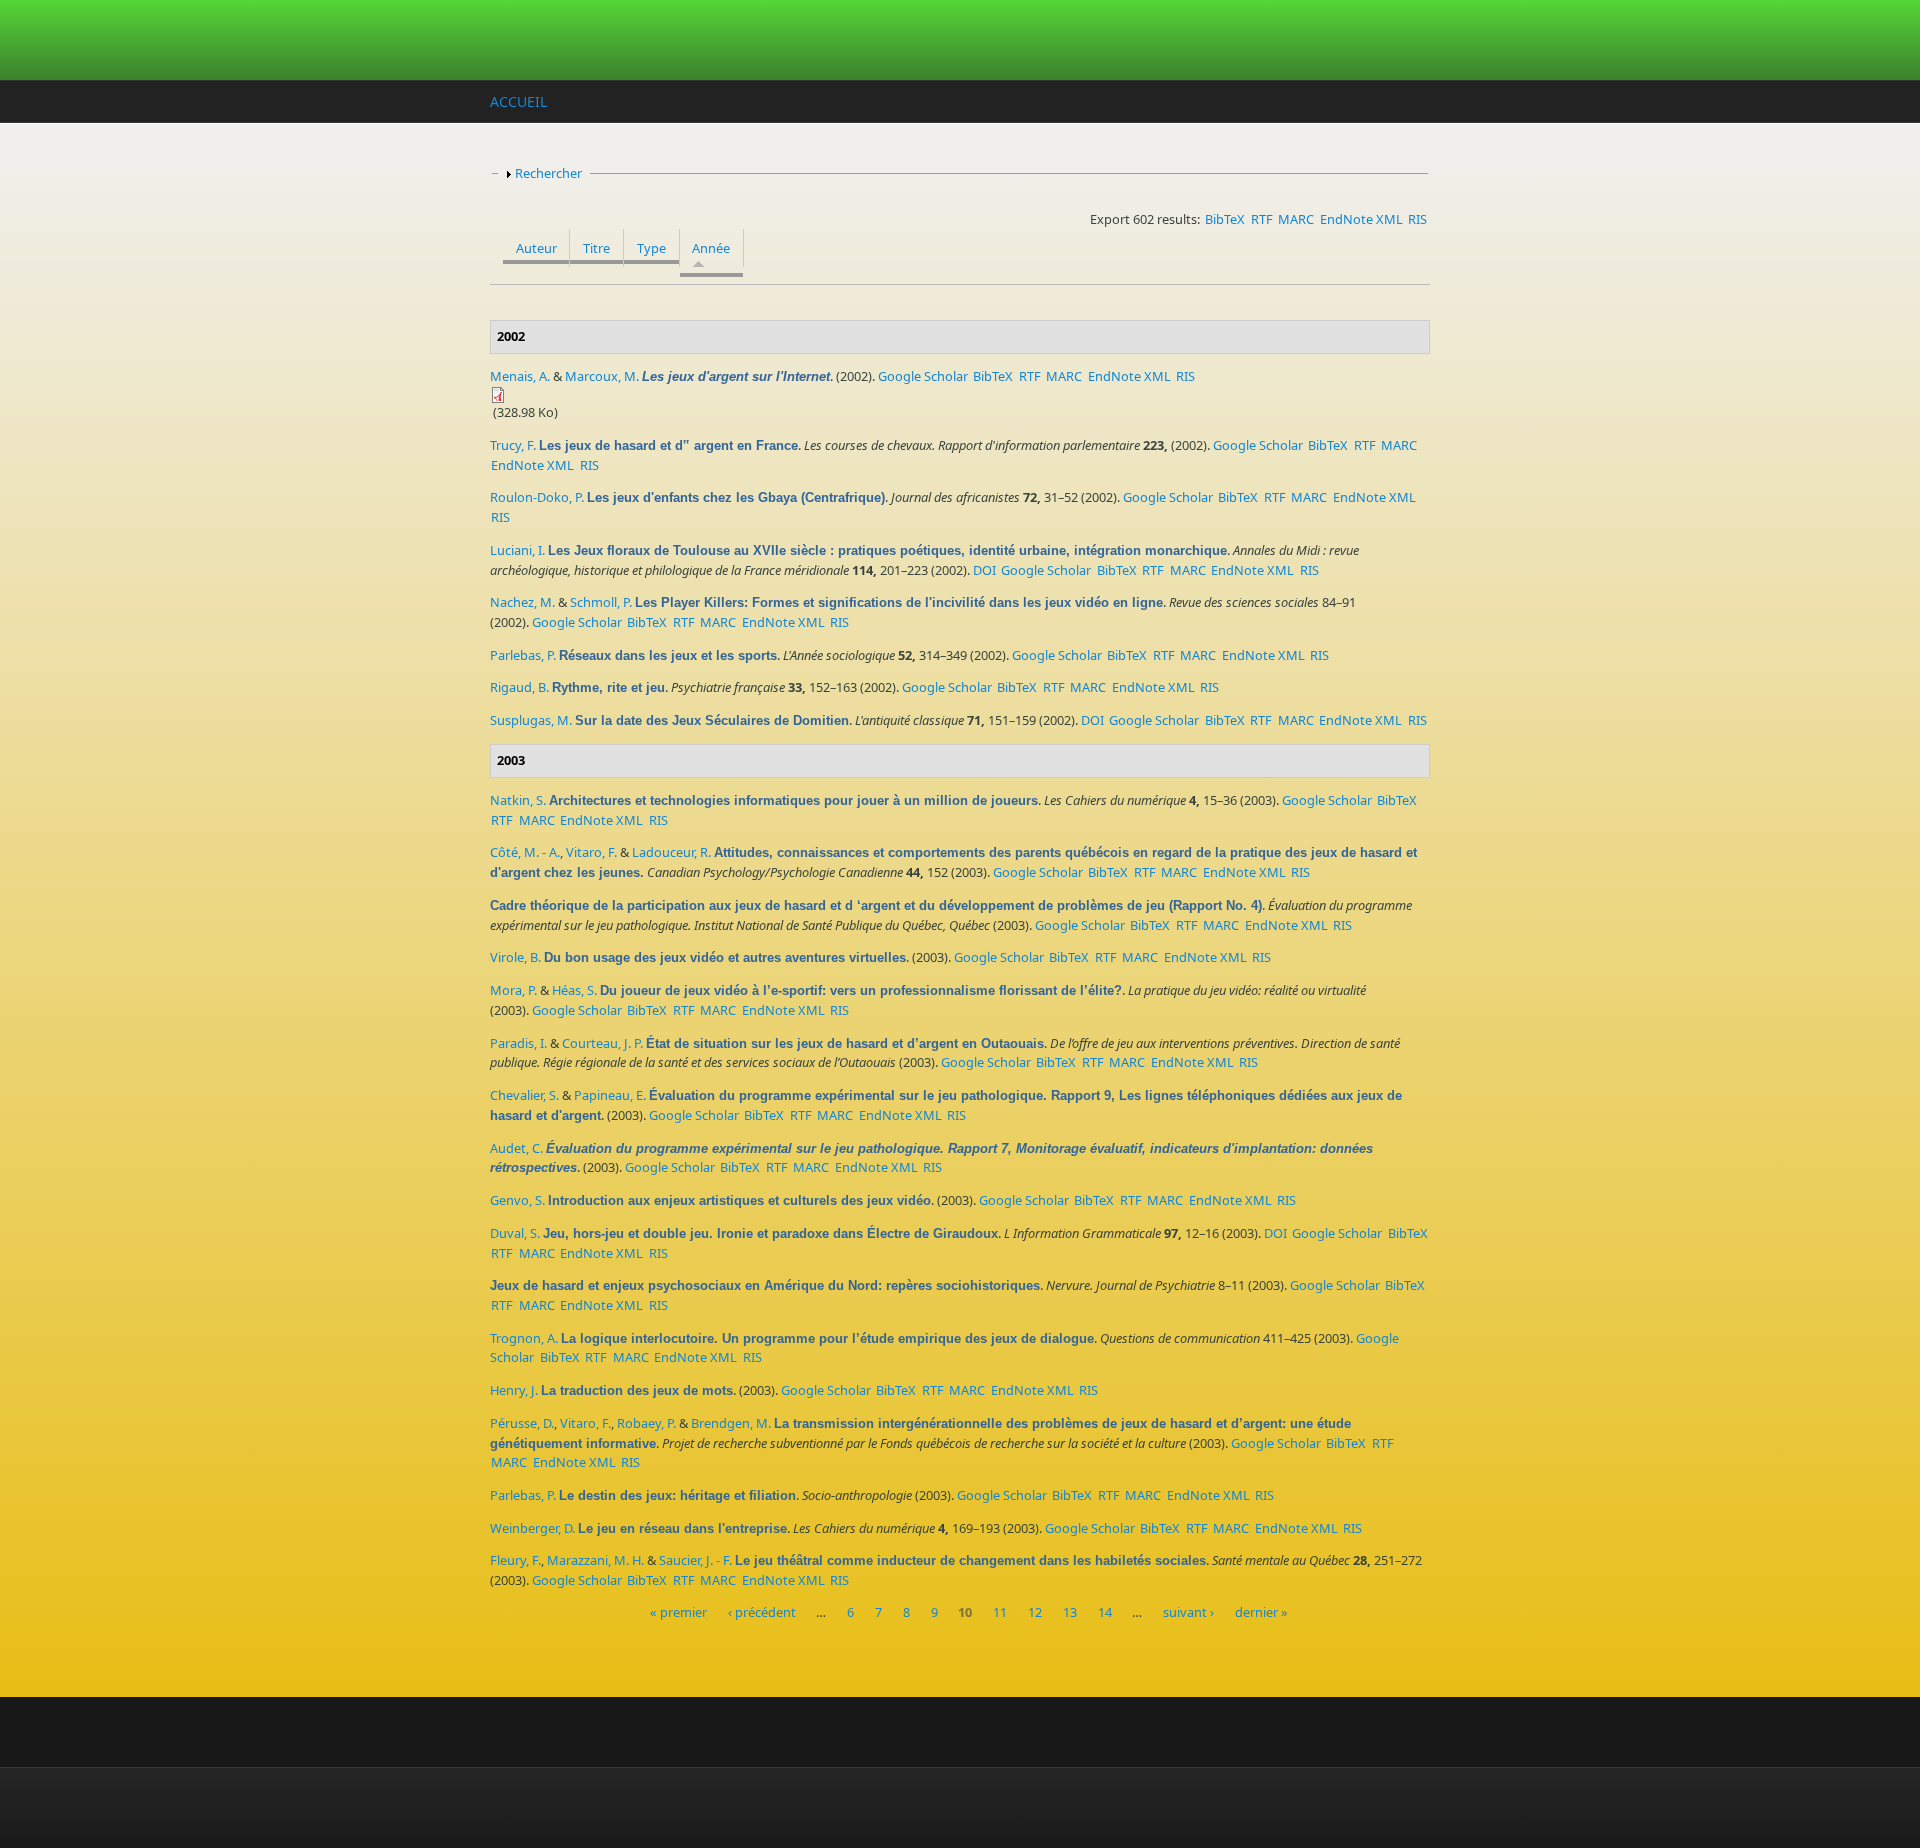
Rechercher (548, 173)
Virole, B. (515, 957)
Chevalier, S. (524, 1095)
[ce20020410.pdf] (960, 395)
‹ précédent (762, 1613)
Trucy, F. (513, 445)
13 (1070, 1613)
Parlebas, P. (523, 655)
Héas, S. (574, 990)
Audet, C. (516, 1148)
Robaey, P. (646, 1423)
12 (1035, 1613)
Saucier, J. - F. (695, 1560)
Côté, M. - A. (525, 852)
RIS (1417, 219)
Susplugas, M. (531, 720)
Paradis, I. (518, 1043)
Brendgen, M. (731, 1423)
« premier (678, 1613)
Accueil (518, 101)
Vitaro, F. (591, 852)
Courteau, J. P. (602, 1043)
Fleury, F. (515, 1560)
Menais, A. (520, 376)
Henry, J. (514, 1390)
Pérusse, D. (522, 1423)
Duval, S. (515, 1233)
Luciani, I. (517, 550)
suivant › (1188, 1613)
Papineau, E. (610, 1095)
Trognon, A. (524, 1338)
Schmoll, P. (601, 602)
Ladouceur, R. (671, 852)
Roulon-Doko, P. (537, 497)
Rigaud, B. (519, 687)
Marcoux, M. (602, 376)
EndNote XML (1361, 219)
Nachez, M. (522, 602)
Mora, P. (513, 990)
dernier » (1261, 1613)
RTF (1262, 219)
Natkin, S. (518, 800)
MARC (1296, 219)
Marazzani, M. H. (595, 1560)
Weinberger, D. (532, 1528)
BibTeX (1225, 219)
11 (1000, 1613)
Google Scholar (923, 376)
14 (1105, 1613)
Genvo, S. (517, 1200)
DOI (984, 570)
